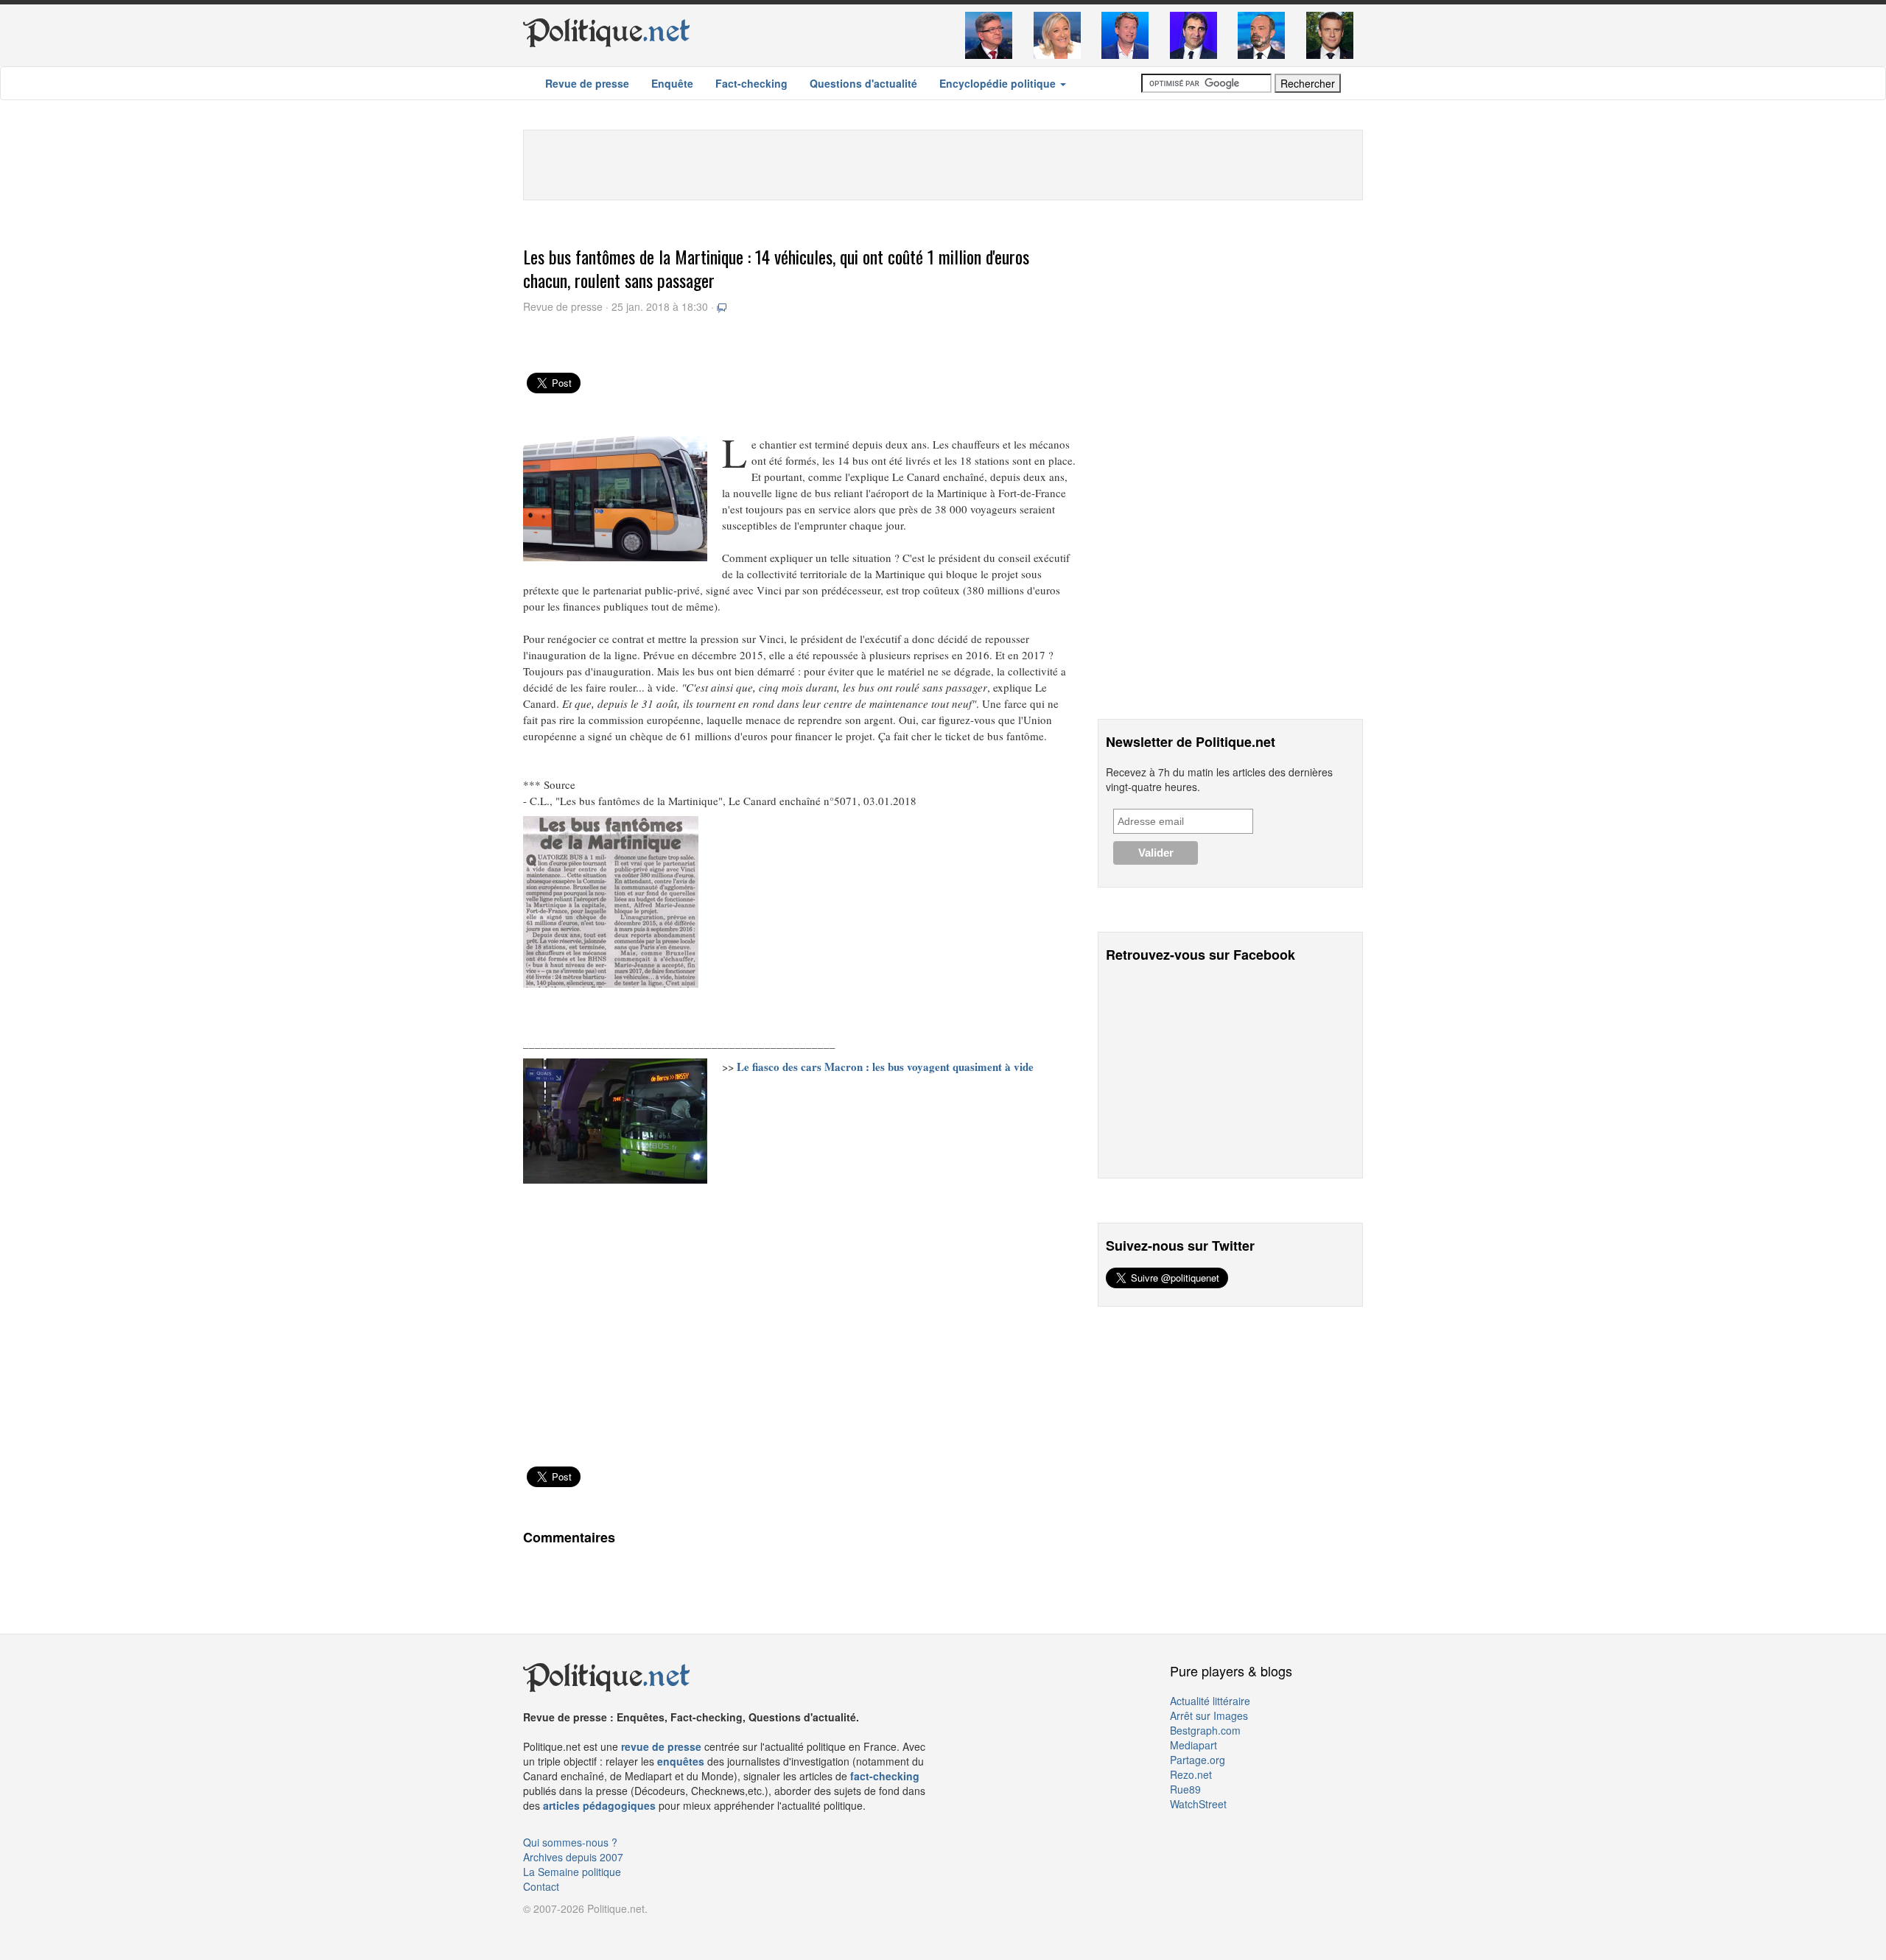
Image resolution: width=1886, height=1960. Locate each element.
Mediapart (1193, 1745)
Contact (541, 1886)
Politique (607, 31)
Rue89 (1185, 1789)
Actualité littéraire (1210, 1701)
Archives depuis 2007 (573, 1857)
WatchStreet (1198, 1804)
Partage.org (1198, 1760)
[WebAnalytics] (553, 1931)
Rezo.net (1191, 1774)
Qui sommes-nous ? (570, 1842)
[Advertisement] (943, 164)
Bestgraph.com (1205, 1730)
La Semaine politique (572, 1872)
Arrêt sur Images (1209, 1715)
